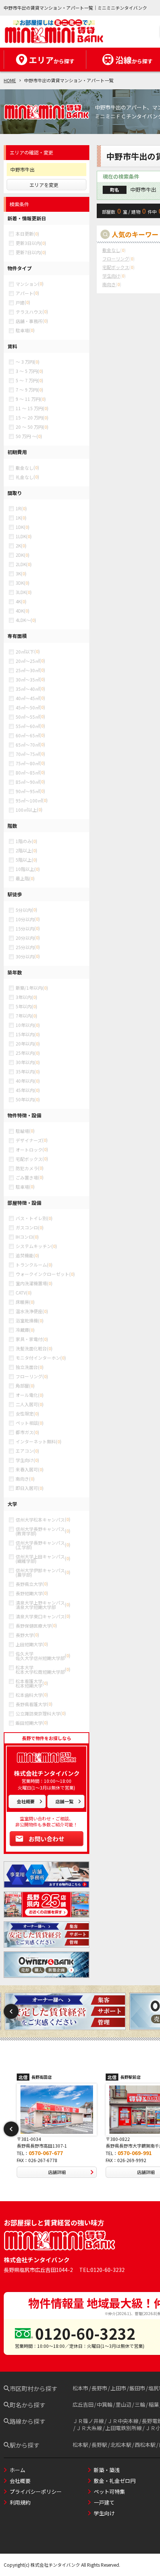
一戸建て (104, 2502)
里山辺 (124, 2404)
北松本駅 (121, 2445)
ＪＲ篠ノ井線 (88, 2421)
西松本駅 (145, 2445)
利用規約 (20, 2502)
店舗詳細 (57, 2172)
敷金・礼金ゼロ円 (115, 2481)
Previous (11, 2011)
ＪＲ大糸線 (89, 2428)
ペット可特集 (109, 2492)
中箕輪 (105, 2404)
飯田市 (137, 2388)
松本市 (80, 2388)
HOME (10, 80)
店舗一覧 (64, 1801)
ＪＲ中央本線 (123, 2421)
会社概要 (26, 1801)
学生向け (104, 2513)
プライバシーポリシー (36, 2492)
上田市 (118, 2388)
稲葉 (154, 2404)
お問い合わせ (47, 1839)
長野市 (99, 2388)
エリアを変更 (44, 185)
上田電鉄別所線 (124, 2428)
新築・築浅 (107, 2470)
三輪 (140, 2404)
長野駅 (99, 2445)
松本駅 (80, 2445)
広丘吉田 (83, 2404)
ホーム (17, 2470)
